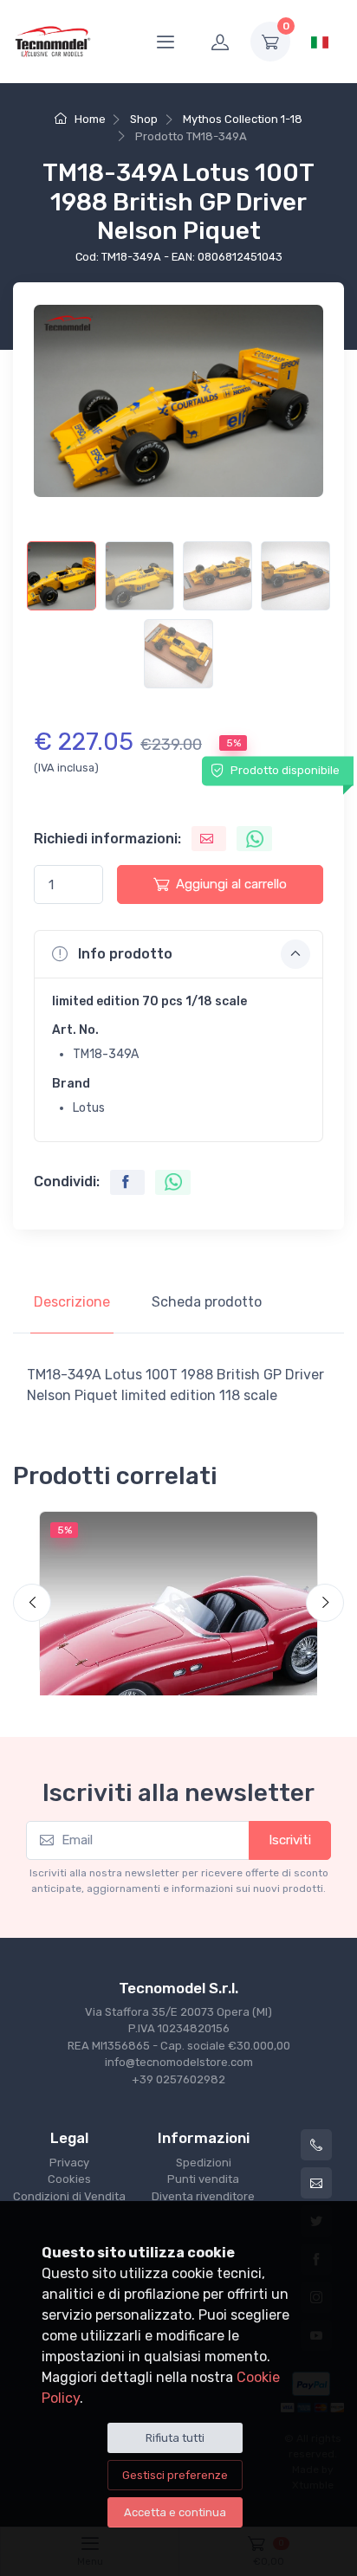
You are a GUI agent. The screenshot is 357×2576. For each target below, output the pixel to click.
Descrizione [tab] (72, 1302)
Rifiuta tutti (175, 2438)
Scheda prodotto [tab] (207, 1302)
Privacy (69, 2163)
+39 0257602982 (178, 2079)
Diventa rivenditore (203, 2196)
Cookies (69, 2179)
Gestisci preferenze (175, 2475)
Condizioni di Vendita (69, 2196)
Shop (144, 119)
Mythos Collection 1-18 (243, 119)
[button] (178, 954)
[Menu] (166, 42)
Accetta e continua (175, 2512)
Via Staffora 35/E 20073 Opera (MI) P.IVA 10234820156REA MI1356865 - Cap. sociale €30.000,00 (179, 2029)
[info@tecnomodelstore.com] (316, 2183)
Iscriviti (290, 1840)
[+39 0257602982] (316, 2145)
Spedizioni (204, 2163)
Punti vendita (203, 2179)
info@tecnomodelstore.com (179, 2062)
